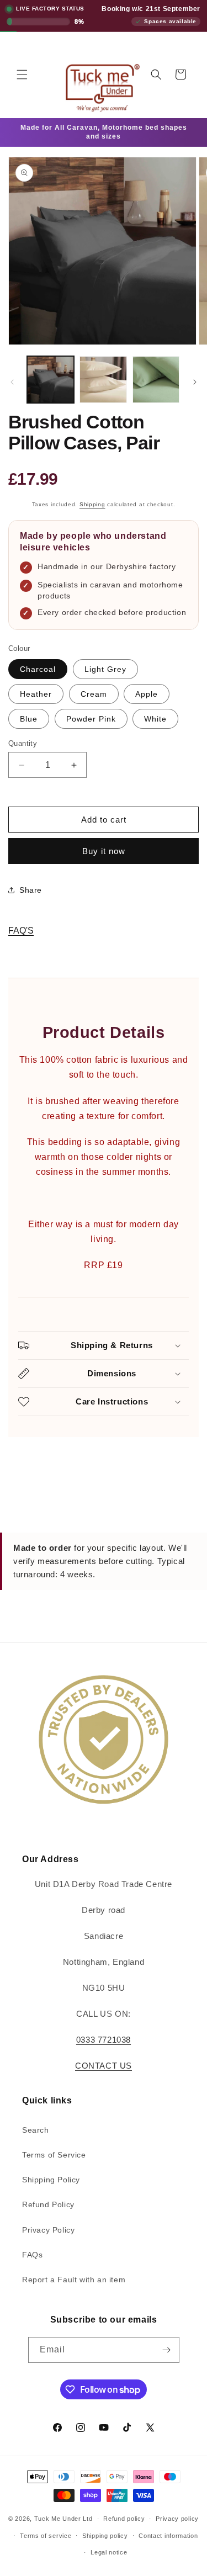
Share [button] (31, 890)
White (155, 719)
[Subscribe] (167, 2350)
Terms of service (46, 2536)
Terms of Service (54, 2155)
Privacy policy (177, 2519)
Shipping (92, 504)
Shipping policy (105, 2536)
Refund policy (124, 2519)
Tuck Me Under (58, 2519)
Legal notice (109, 2552)
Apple (147, 694)
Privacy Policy (48, 2230)
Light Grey (105, 669)
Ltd (87, 2519)
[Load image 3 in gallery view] (156, 380)
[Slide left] (12, 382)
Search (36, 2130)
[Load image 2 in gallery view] (103, 380)
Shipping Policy (51, 2180)
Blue (29, 719)
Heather (36, 694)
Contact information (168, 2536)
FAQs (32, 2255)
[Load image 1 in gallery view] (51, 380)
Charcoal (38, 669)
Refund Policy (48, 2204)
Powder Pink (91, 719)
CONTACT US (104, 2066)
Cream (94, 694)
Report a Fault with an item (74, 2280)
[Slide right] (195, 382)
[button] (22, 75)
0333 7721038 (104, 2040)
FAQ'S (21, 931)
